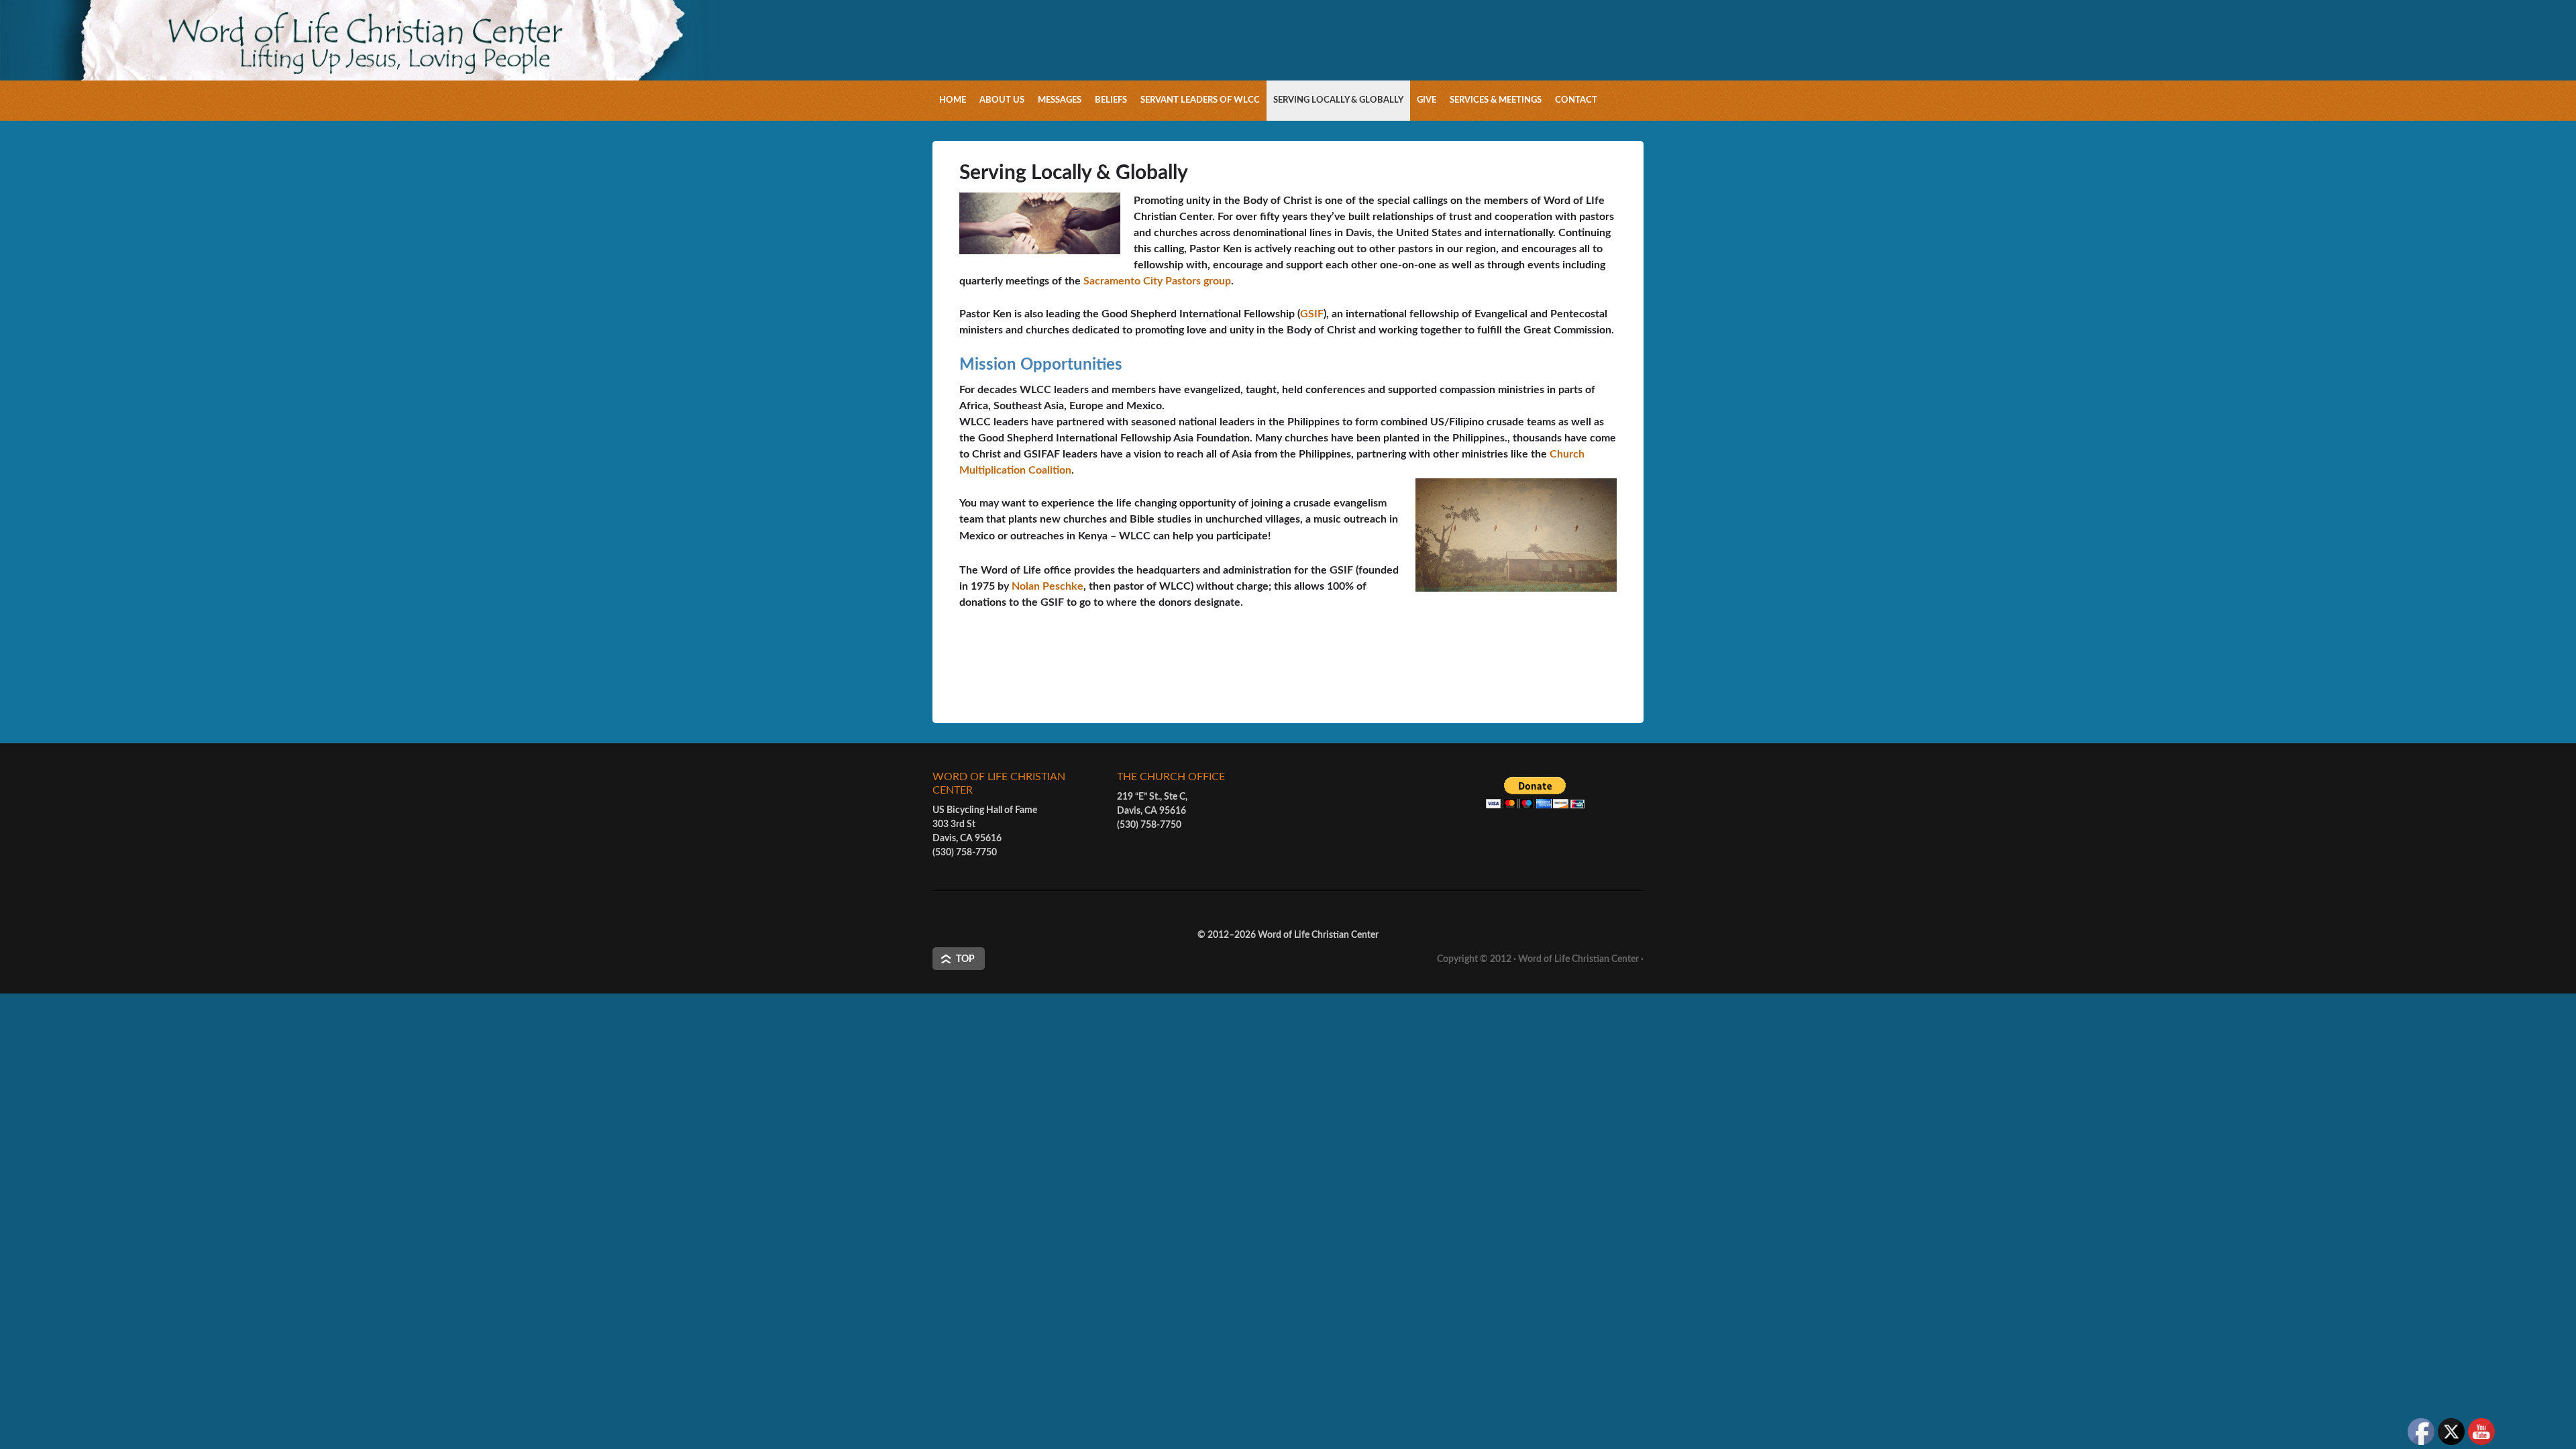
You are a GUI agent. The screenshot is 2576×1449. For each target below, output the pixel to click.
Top (965, 959)
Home (953, 100)
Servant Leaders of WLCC (1200, 100)
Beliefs (1111, 100)
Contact (1576, 100)
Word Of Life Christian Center (1288, 64)
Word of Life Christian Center (1578, 959)
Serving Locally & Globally (1338, 100)
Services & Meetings (1496, 100)
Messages (1060, 100)
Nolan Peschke (1048, 586)
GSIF (1312, 314)
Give (1427, 100)
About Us (1002, 100)
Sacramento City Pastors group (1157, 281)
